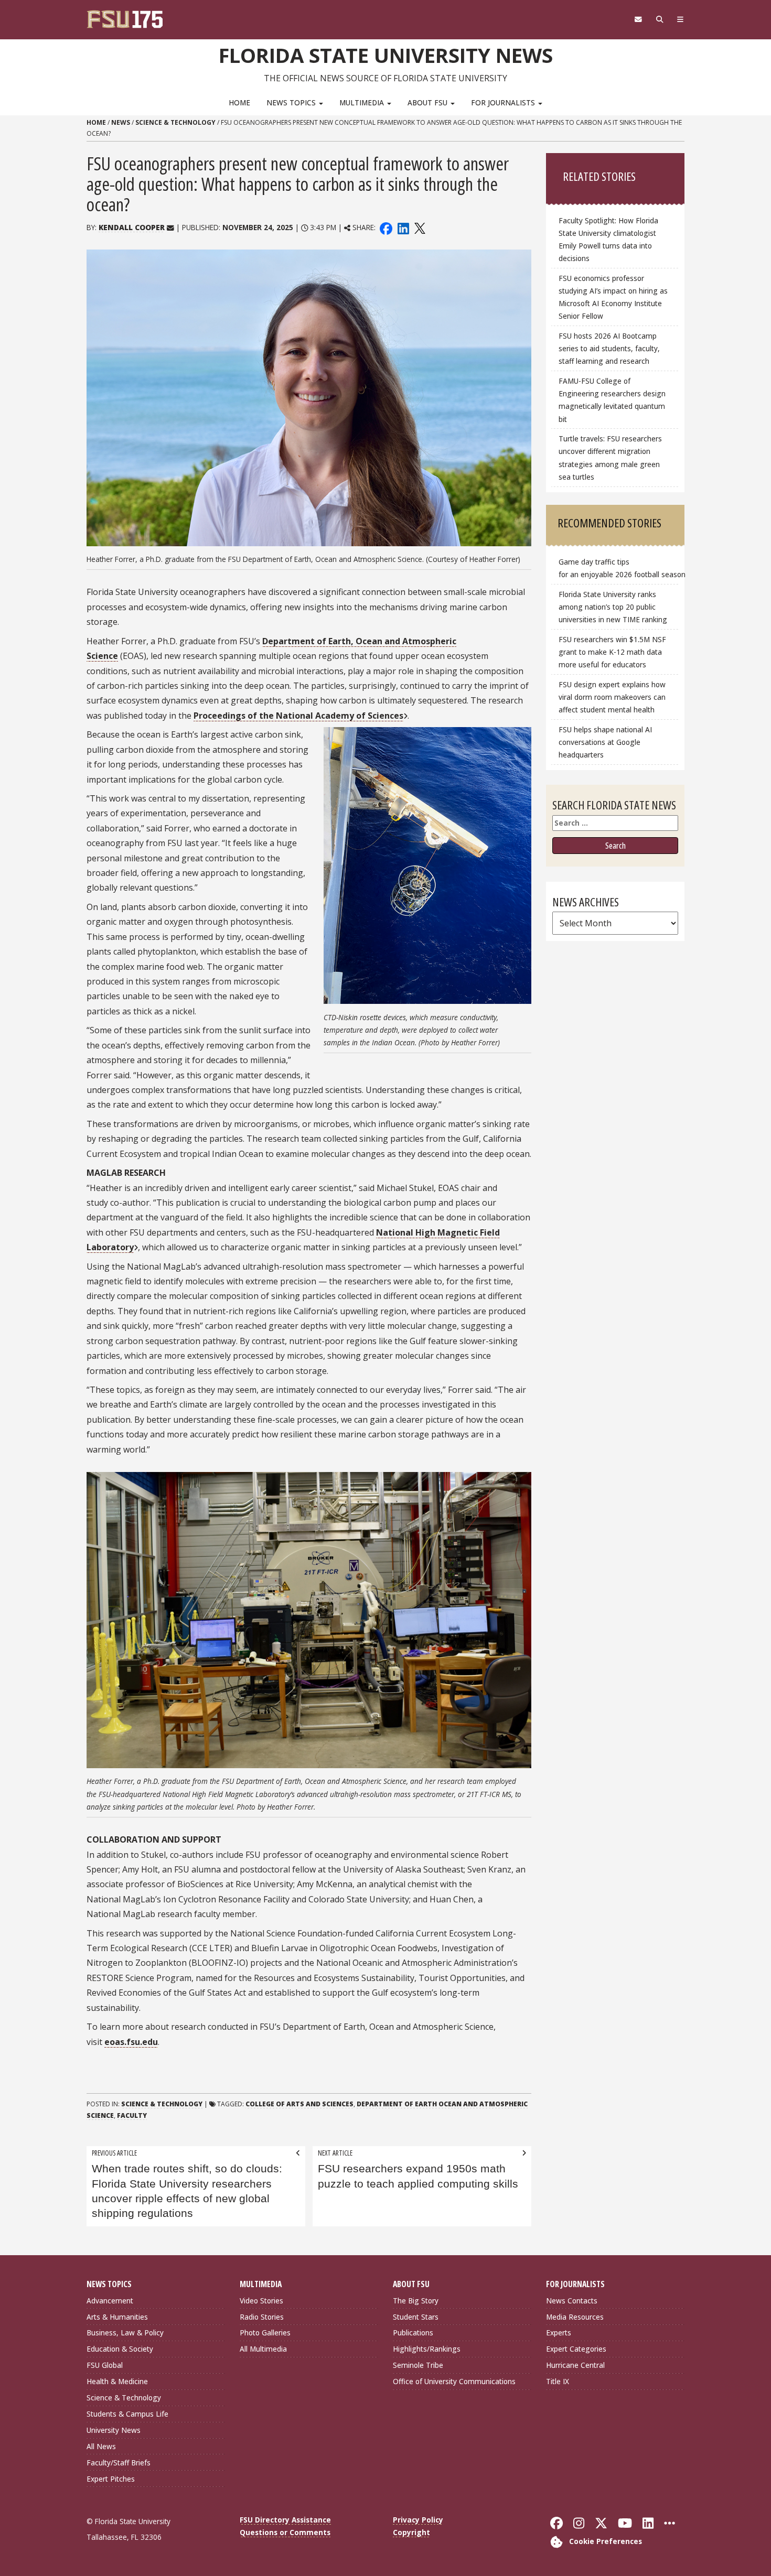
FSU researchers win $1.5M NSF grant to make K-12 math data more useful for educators (612, 652)
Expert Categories (576, 2349)
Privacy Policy (418, 2520)
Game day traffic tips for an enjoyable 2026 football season (619, 568)
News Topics (292, 102)
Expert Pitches (111, 2479)
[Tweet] (419, 227)
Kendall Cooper (132, 227)
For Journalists (504, 102)
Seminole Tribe (418, 2365)
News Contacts (572, 2301)
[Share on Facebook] (386, 227)
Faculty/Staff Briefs (119, 2463)
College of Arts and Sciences (299, 2104)
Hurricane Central (575, 2365)
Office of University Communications (454, 2381)
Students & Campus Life (127, 2414)
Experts (559, 2333)
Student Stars (416, 2317)
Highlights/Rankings (427, 2349)
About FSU (429, 102)
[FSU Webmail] (638, 19)
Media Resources (575, 2317)
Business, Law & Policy (125, 2333)
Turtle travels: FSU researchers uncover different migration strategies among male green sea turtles (610, 457)
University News (114, 2430)
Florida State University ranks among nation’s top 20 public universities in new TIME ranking (613, 607)
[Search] (660, 19)
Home (239, 102)
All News (101, 2446)
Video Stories (261, 2301)
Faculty (132, 2115)
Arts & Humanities (117, 2317)
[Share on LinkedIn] (403, 227)
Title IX (558, 2381)
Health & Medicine (117, 2381)
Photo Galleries (265, 2333)
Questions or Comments (285, 2532)
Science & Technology (175, 122)
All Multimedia (263, 2349)
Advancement (110, 2301)
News (121, 122)
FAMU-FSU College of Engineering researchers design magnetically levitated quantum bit (612, 400)
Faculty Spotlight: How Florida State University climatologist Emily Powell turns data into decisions (608, 239)
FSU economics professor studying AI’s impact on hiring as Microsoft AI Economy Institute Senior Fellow (613, 297)
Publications (413, 2333)
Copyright (411, 2532)
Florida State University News (386, 55)
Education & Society (120, 2349)
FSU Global (105, 2365)
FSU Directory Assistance (285, 2520)
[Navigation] (681, 19)
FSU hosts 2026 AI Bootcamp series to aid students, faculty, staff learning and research (609, 348)
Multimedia (363, 102)
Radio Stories (262, 2317)
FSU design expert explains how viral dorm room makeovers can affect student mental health (612, 697)
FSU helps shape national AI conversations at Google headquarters (605, 742)
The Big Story (416, 2301)
